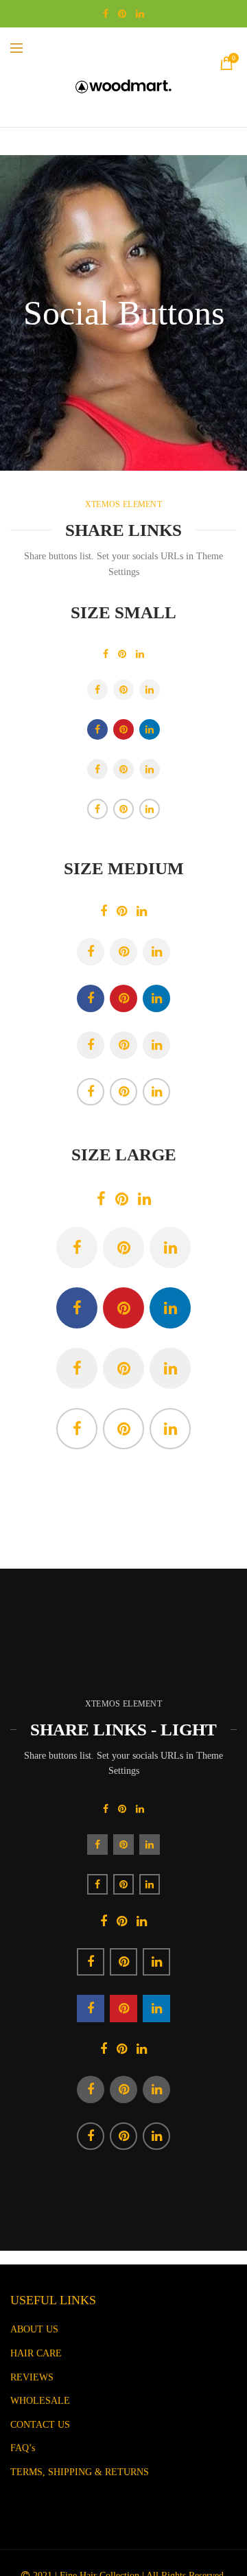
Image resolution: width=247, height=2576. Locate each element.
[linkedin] (140, 654)
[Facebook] (106, 654)
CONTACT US (40, 2425)
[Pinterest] (122, 654)
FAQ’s (23, 2448)
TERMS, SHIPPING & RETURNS (80, 2472)
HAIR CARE (36, 2353)
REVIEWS (32, 2377)
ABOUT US (34, 2329)
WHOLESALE (40, 2401)
